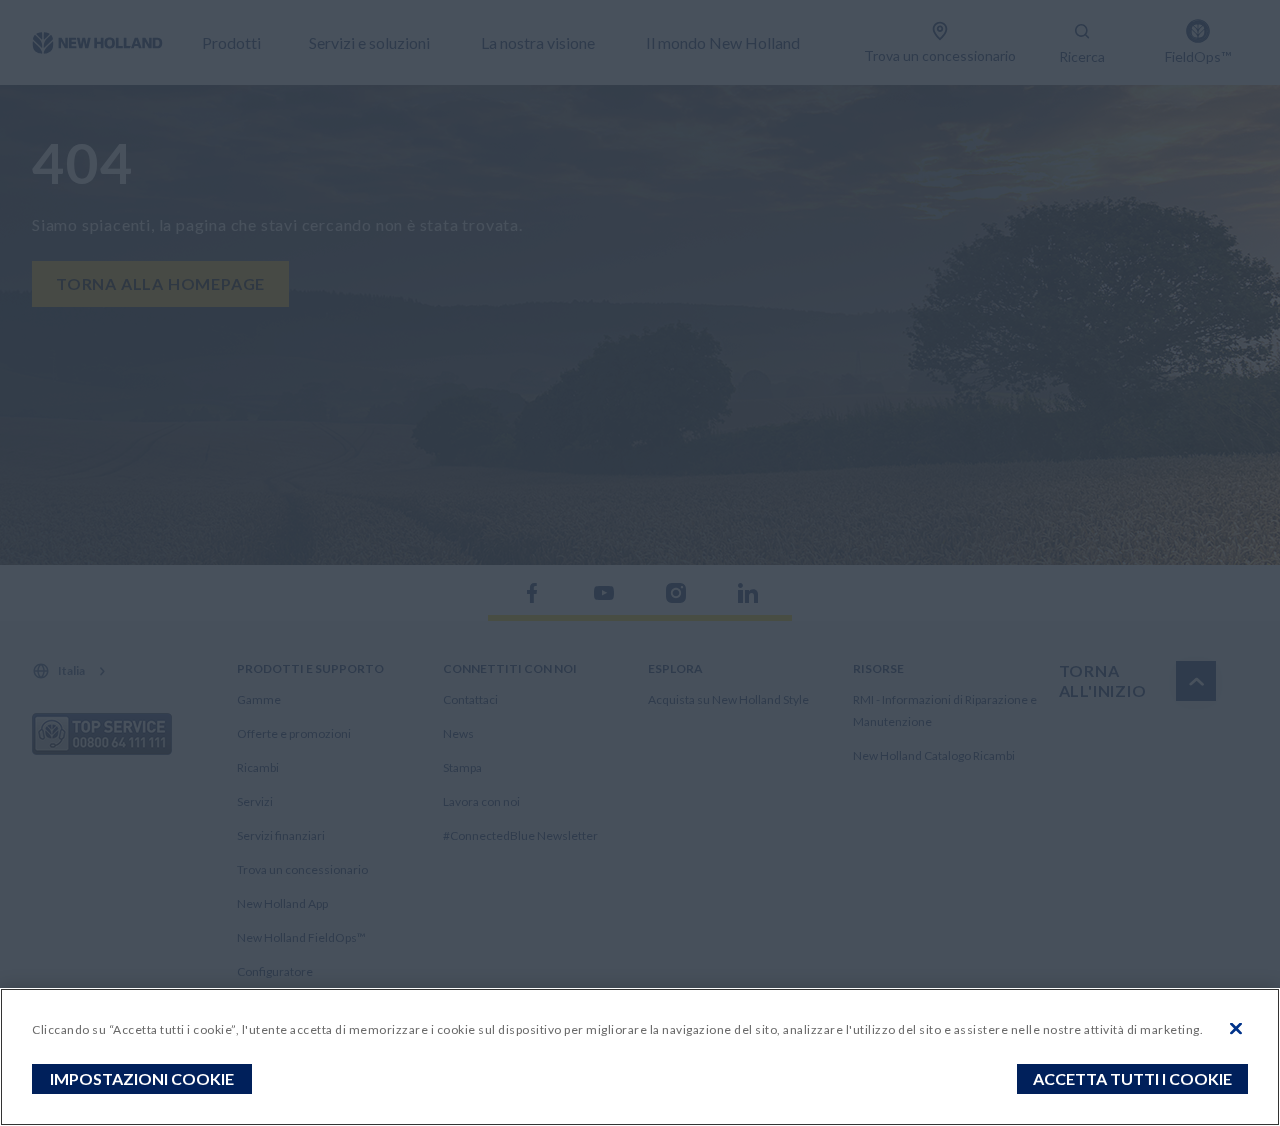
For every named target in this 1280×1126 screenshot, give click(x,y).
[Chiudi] (1236, 1029)
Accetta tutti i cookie (1132, 1078)
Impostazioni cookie (142, 1078)
